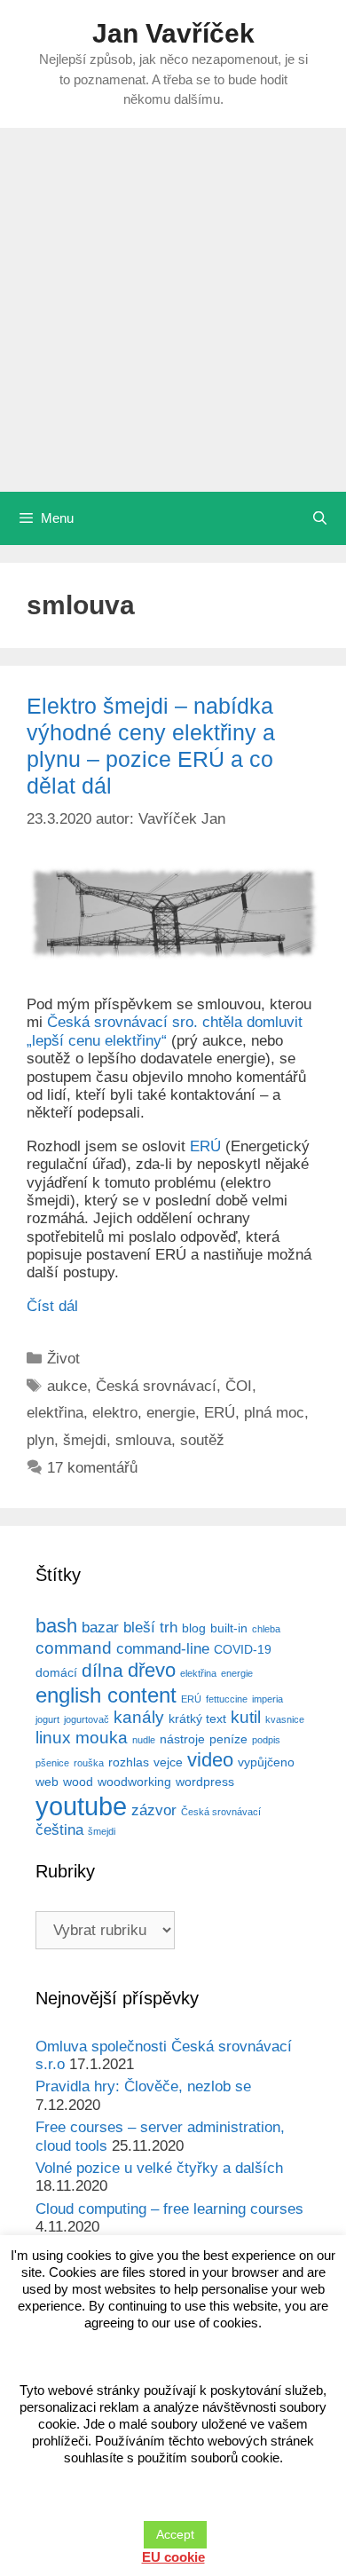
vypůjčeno (266, 1762)
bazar (100, 1628)
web (47, 1782)
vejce (168, 1762)
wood (78, 1782)
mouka (102, 1738)
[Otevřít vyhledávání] (320, 518)
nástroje (182, 1739)
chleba (266, 1629)
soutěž (202, 1440)
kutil (246, 1717)
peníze (228, 1739)
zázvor (154, 1810)
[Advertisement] (173, 310)
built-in (229, 1628)
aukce (67, 1386)
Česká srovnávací (156, 1386)
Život (63, 1359)
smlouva (143, 1440)
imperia (267, 1699)
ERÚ (205, 1146)
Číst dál (52, 1306)
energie (171, 1413)
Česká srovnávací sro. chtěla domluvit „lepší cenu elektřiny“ (165, 1031)
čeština (59, 1830)
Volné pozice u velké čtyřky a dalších (159, 2168)
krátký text (197, 1719)
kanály (139, 1717)
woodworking (134, 1782)
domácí (56, 1672)
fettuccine (227, 1699)
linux (53, 1738)
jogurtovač (86, 1719)
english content (106, 1695)
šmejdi (85, 1440)
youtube (81, 1806)
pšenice (52, 1763)
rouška (89, 1763)
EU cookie (173, 2557)
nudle (144, 1740)
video (210, 1760)
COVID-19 (243, 1649)
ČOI (239, 1386)
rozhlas (129, 1762)
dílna (102, 1670)
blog (194, 1628)
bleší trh (150, 1628)
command (74, 1648)
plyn (40, 1440)
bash (56, 1626)
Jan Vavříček (173, 33)
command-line (163, 1649)
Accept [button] (175, 2534)
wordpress (205, 1782)
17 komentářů (92, 1468)
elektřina (55, 1413)
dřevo (152, 1670)
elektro (115, 1413)
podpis (266, 1740)
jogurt (47, 1719)
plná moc (274, 1413)
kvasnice (285, 1719)
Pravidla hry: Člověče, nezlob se (143, 2086)
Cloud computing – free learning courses (169, 2209)
